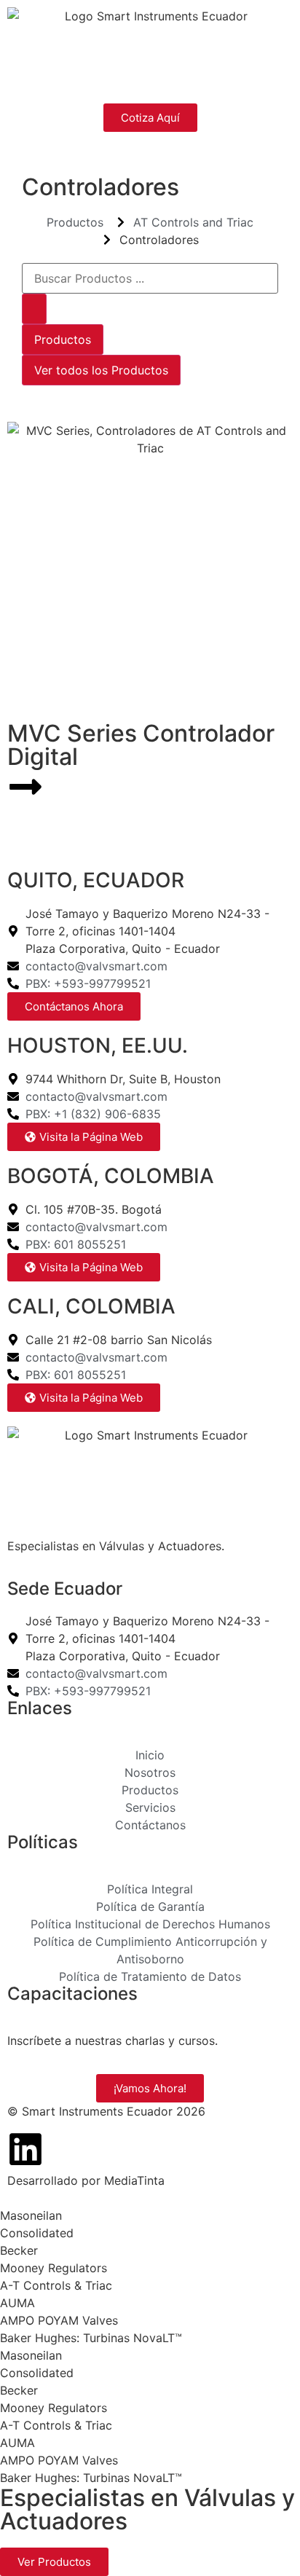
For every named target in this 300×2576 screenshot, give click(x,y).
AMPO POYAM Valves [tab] (59, 2320)
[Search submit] (34, 309)
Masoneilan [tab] (31, 2215)
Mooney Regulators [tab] (54, 2268)
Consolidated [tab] (37, 2233)
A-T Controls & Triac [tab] (56, 2285)
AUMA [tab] (17, 2303)
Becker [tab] (19, 2250)
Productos (63, 339)
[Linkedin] (25, 2149)
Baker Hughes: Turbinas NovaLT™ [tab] (91, 2338)
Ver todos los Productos (101, 370)
